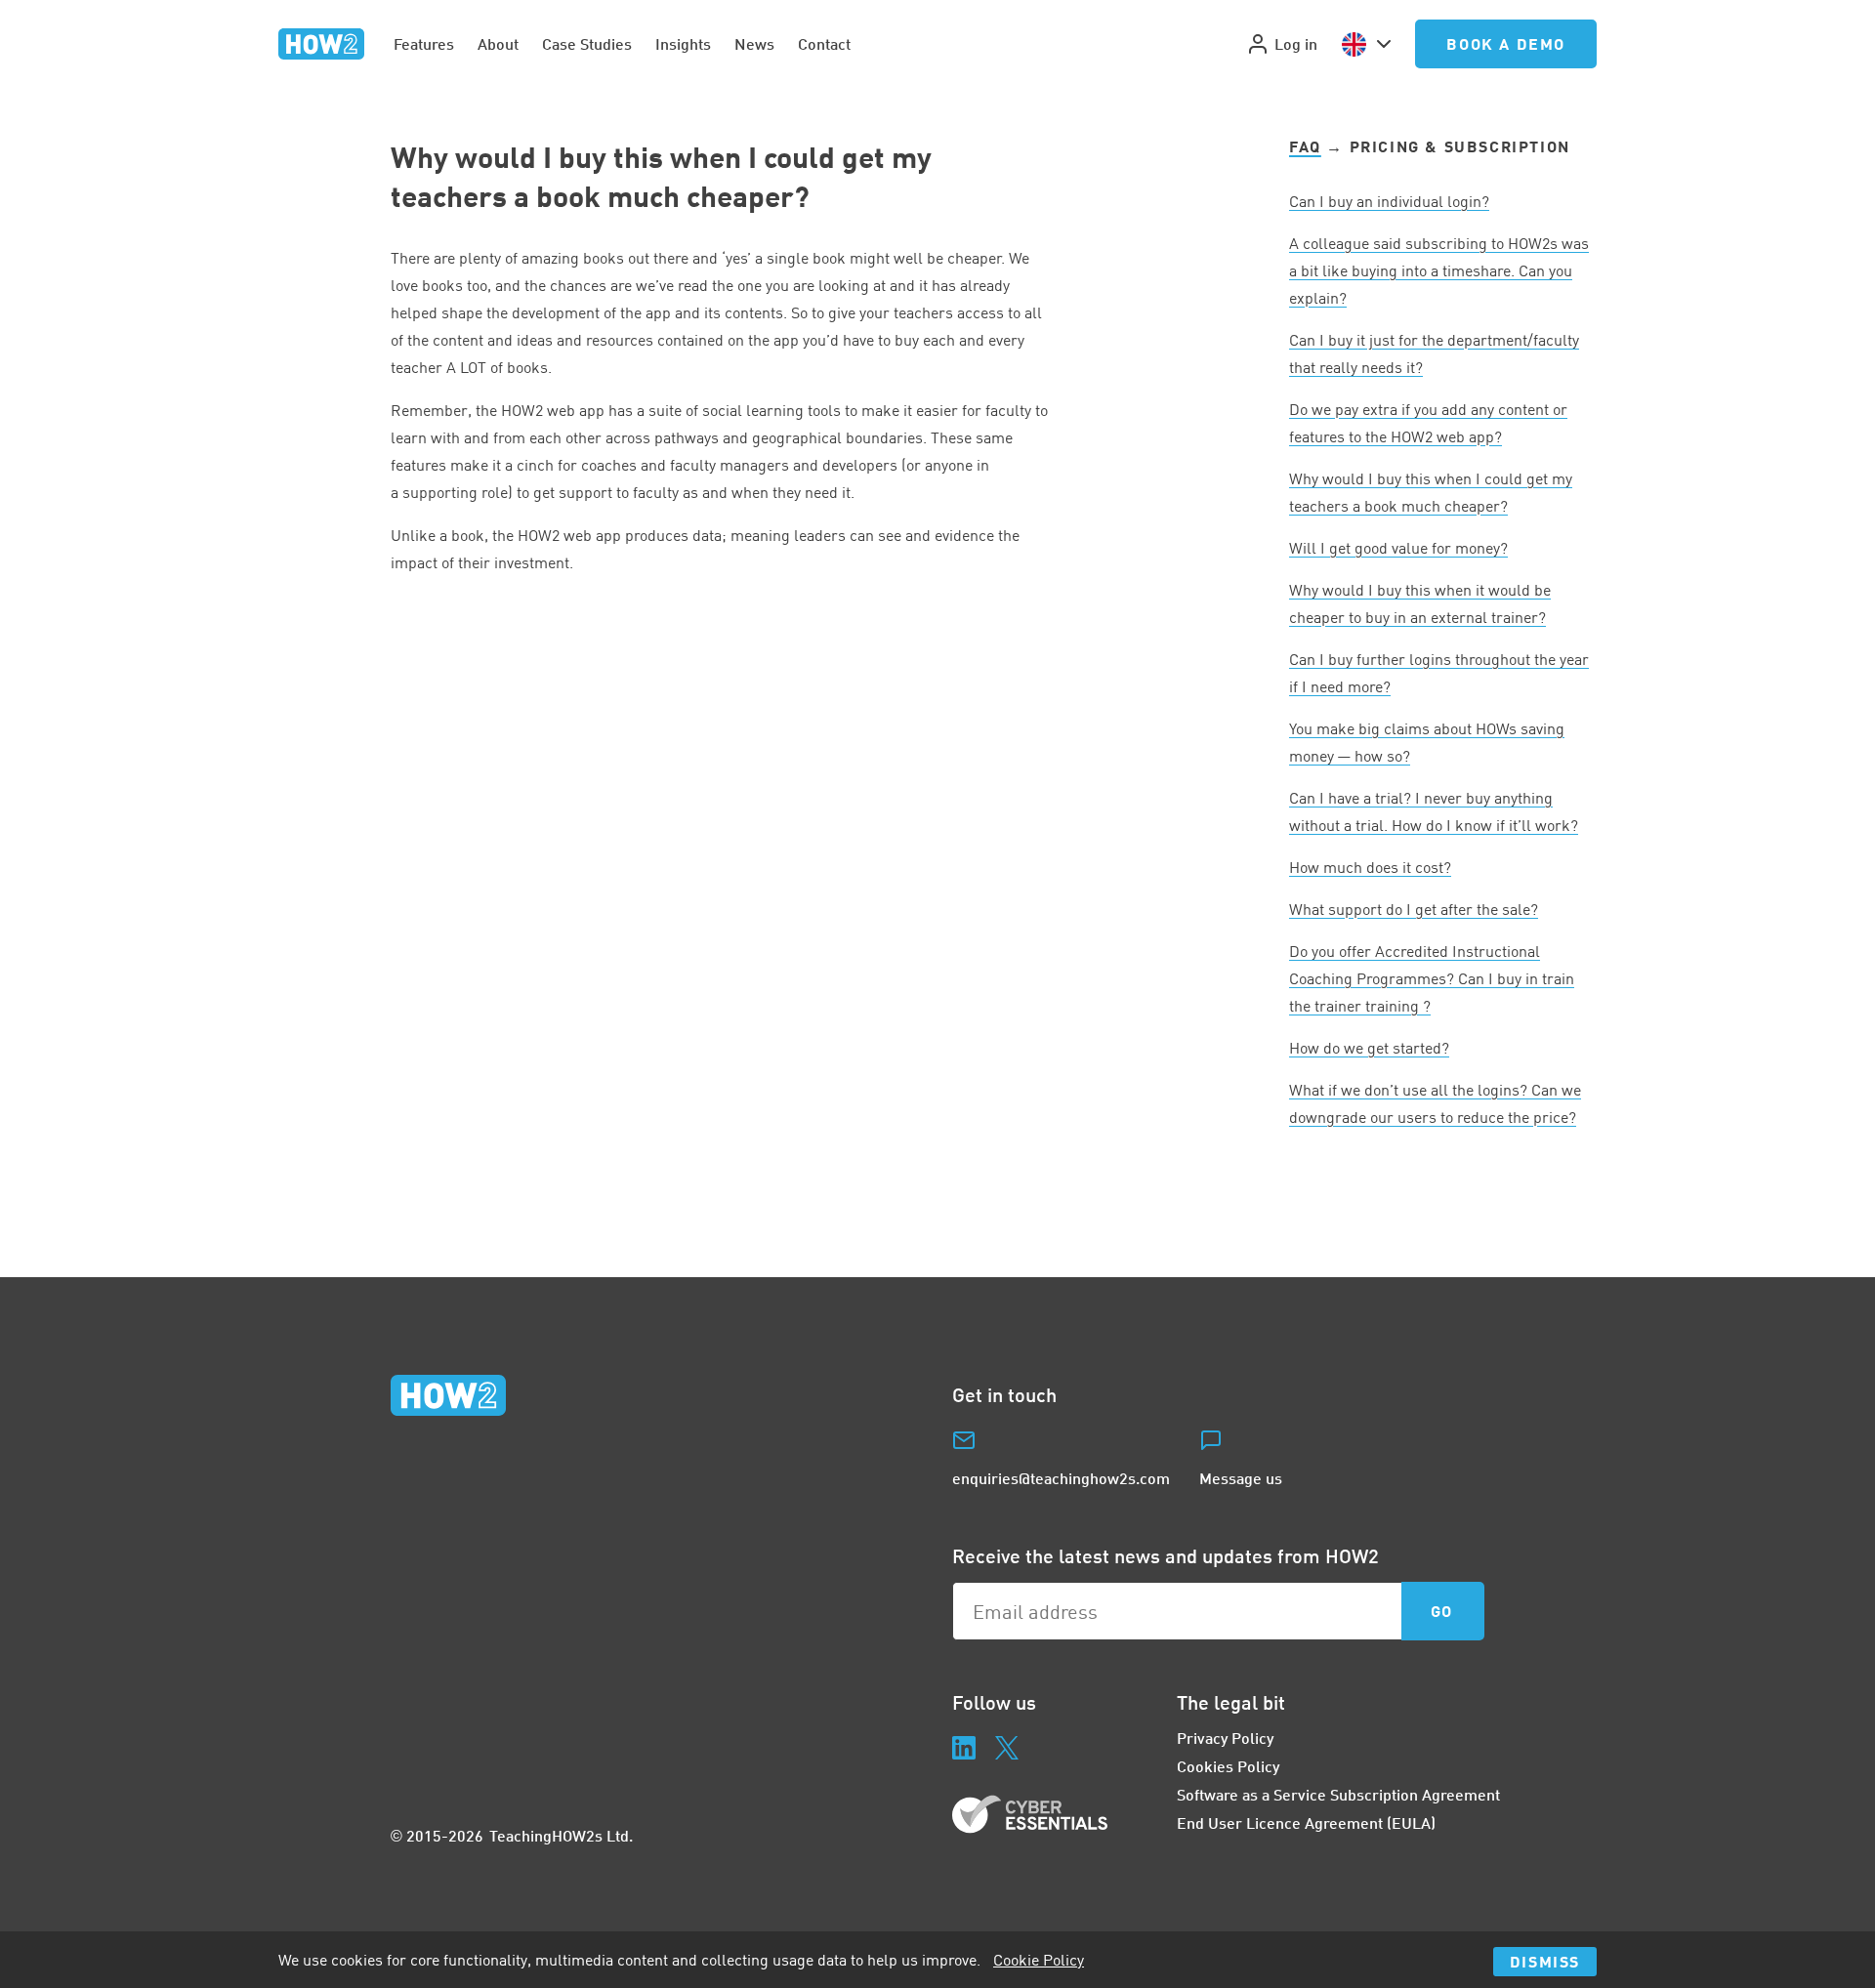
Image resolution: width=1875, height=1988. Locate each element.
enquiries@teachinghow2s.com (1061, 1478)
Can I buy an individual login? (1389, 201)
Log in (1296, 43)
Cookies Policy (1228, 1766)
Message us (1241, 1478)
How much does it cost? (1370, 867)
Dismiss (1545, 1961)
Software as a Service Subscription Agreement (1338, 1794)
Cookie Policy (1039, 1960)
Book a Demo (1506, 43)
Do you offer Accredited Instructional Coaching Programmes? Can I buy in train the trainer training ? (1432, 978)
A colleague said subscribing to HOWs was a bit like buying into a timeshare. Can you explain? (1439, 270)
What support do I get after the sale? (1414, 909)
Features (424, 43)
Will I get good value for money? (1398, 548)
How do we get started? (1369, 1048)
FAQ (1305, 146)
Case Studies (587, 43)
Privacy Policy (1225, 1738)
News (754, 43)
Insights (683, 43)
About (498, 43)
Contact (824, 43)
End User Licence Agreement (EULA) (1306, 1822)
